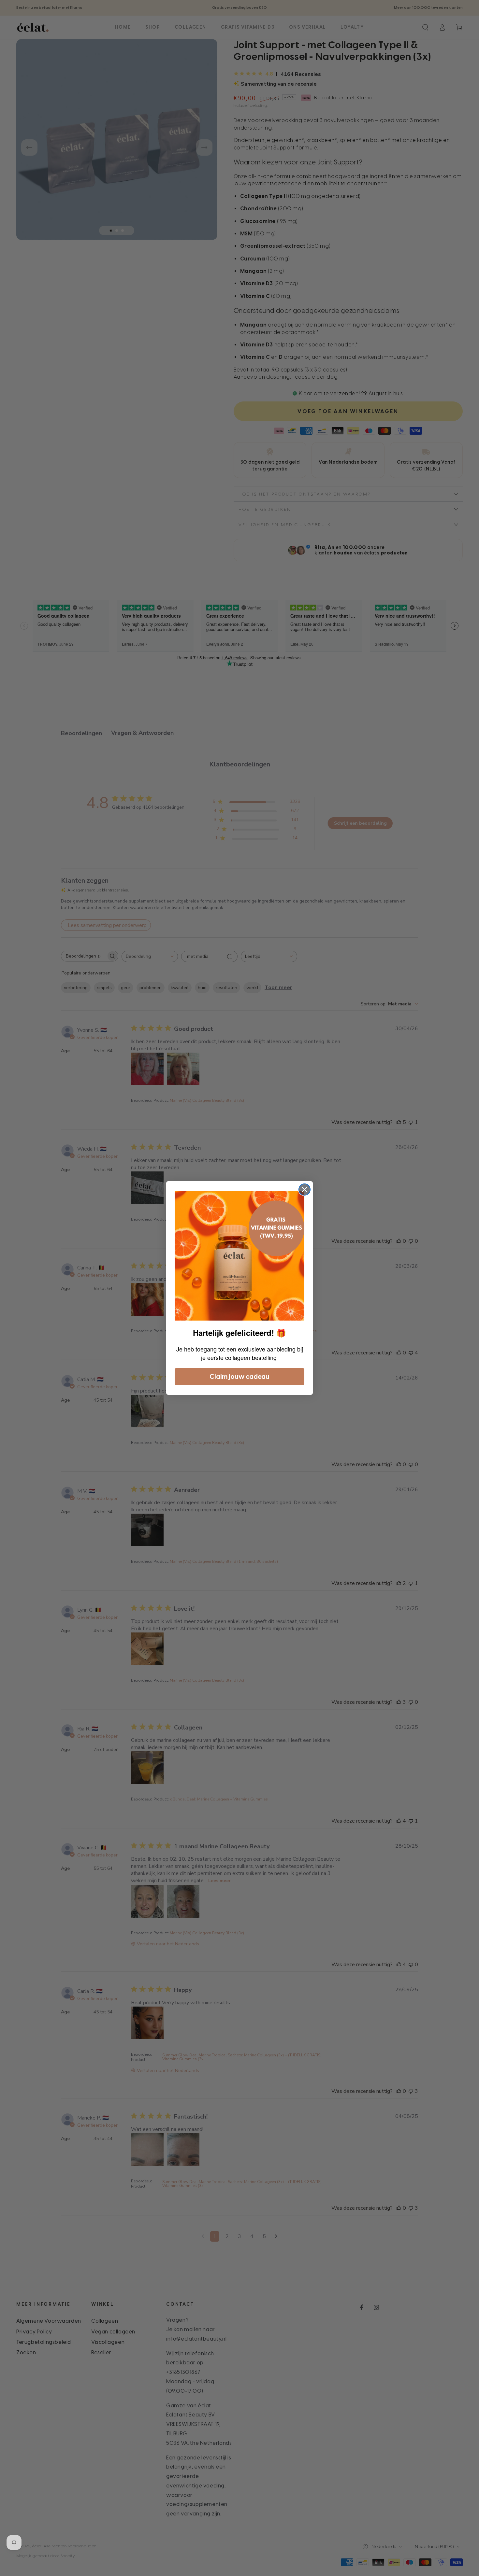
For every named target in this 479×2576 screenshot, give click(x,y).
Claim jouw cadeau (239, 1377)
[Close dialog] (305, 1190)
